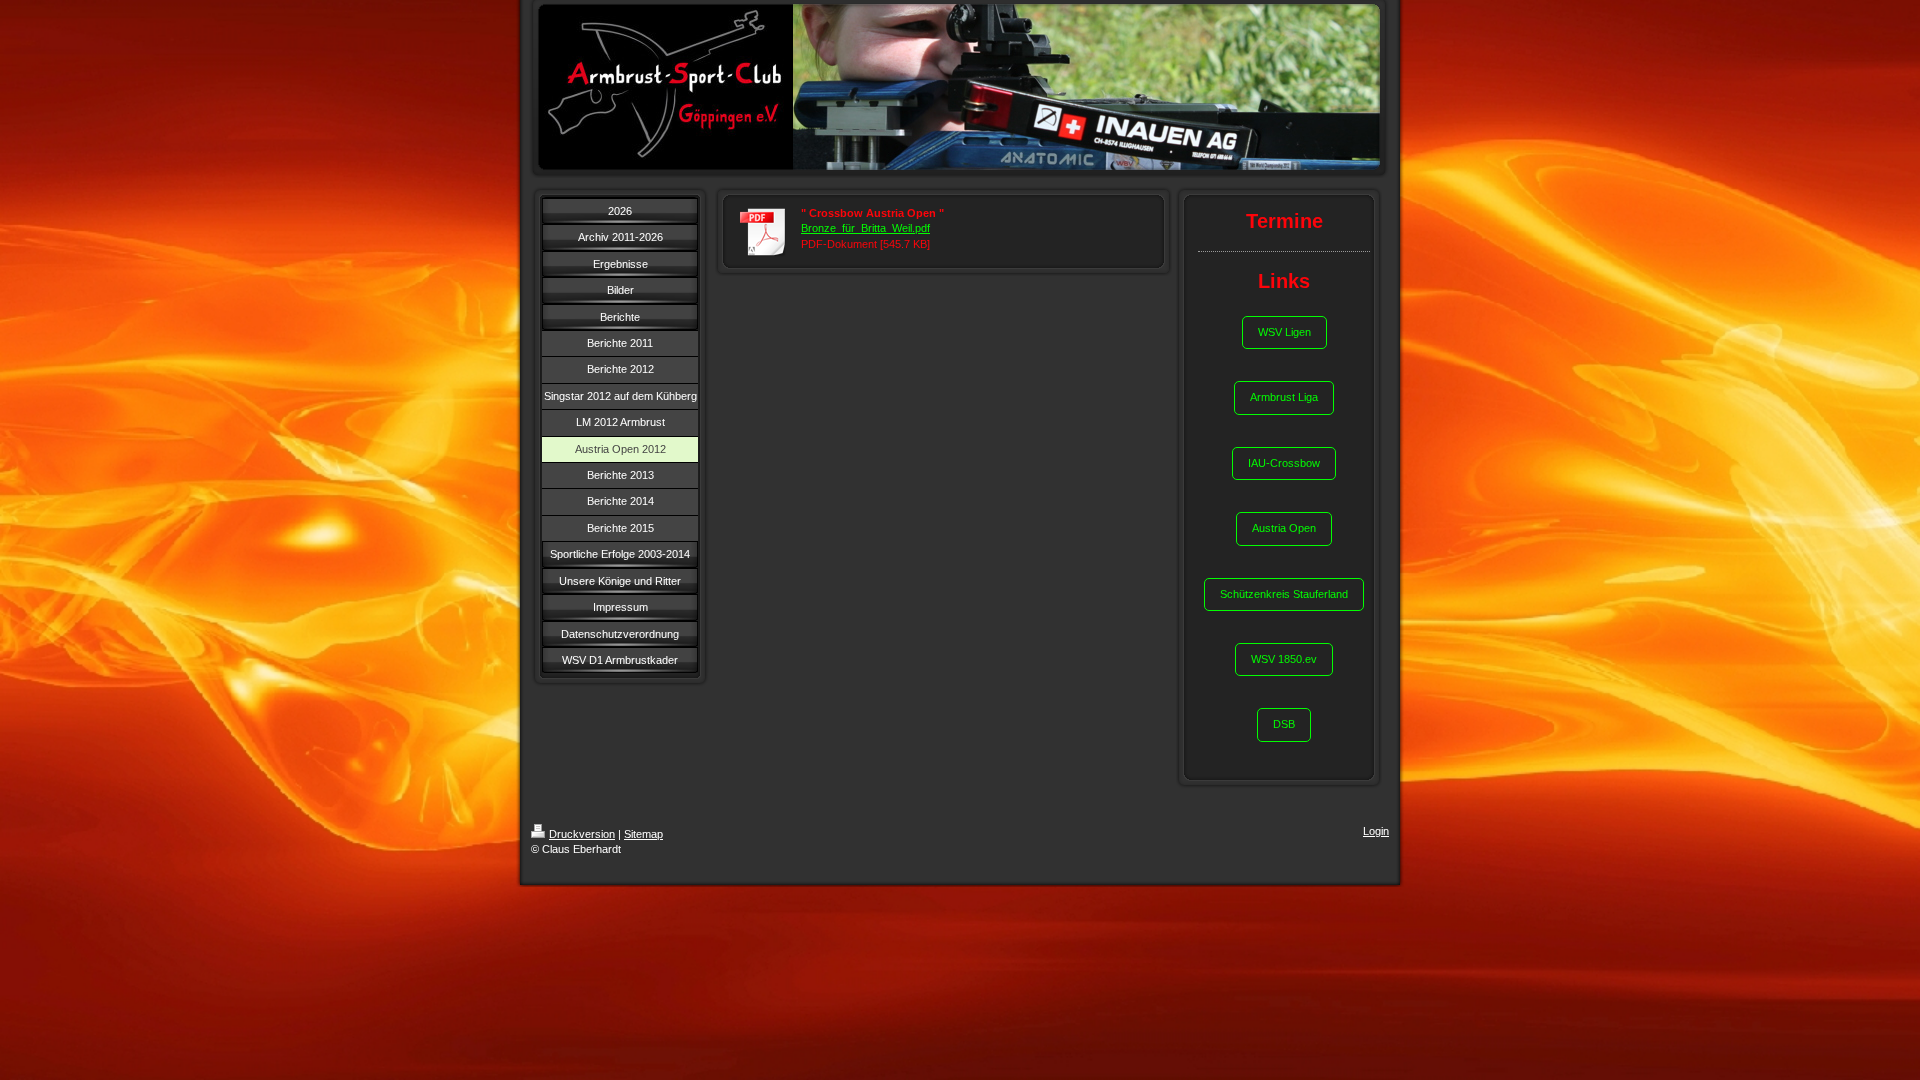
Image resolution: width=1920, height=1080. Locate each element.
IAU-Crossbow (1284, 463)
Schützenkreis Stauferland (1284, 594)
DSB (1284, 724)
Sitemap (643, 834)
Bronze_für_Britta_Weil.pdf (865, 228)
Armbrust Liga (1284, 397)
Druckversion (582, 834)
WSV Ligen (1284, 332)
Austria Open (1284, 528)
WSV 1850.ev (1284, 659)
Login (1376, 831)
